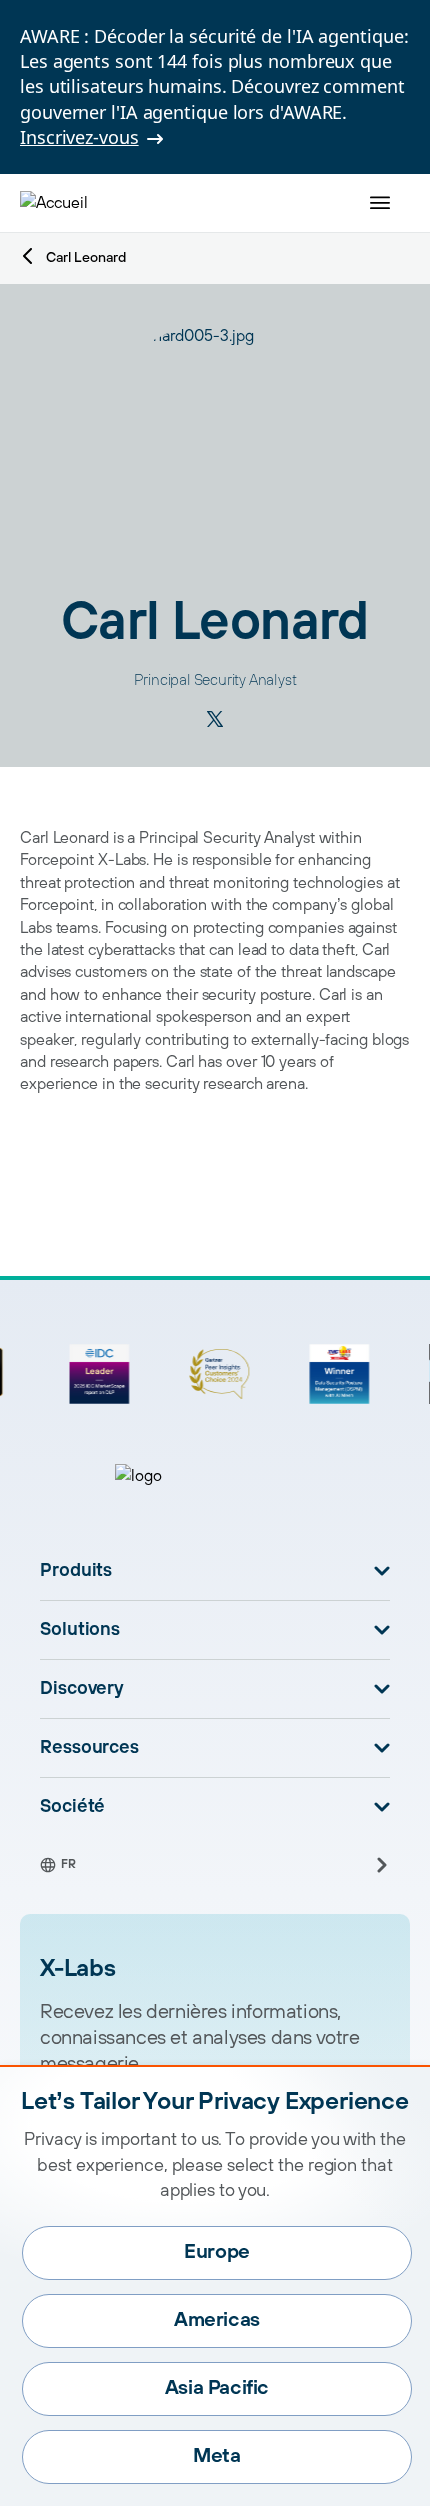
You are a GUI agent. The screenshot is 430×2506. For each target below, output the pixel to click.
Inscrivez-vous (79, 137)
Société (72, 1807)
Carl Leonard (86, 258)
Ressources (89, 1748)
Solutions (80, 1630)
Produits (76, 1571)
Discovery (82, 1689)
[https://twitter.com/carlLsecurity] (215, 719)
